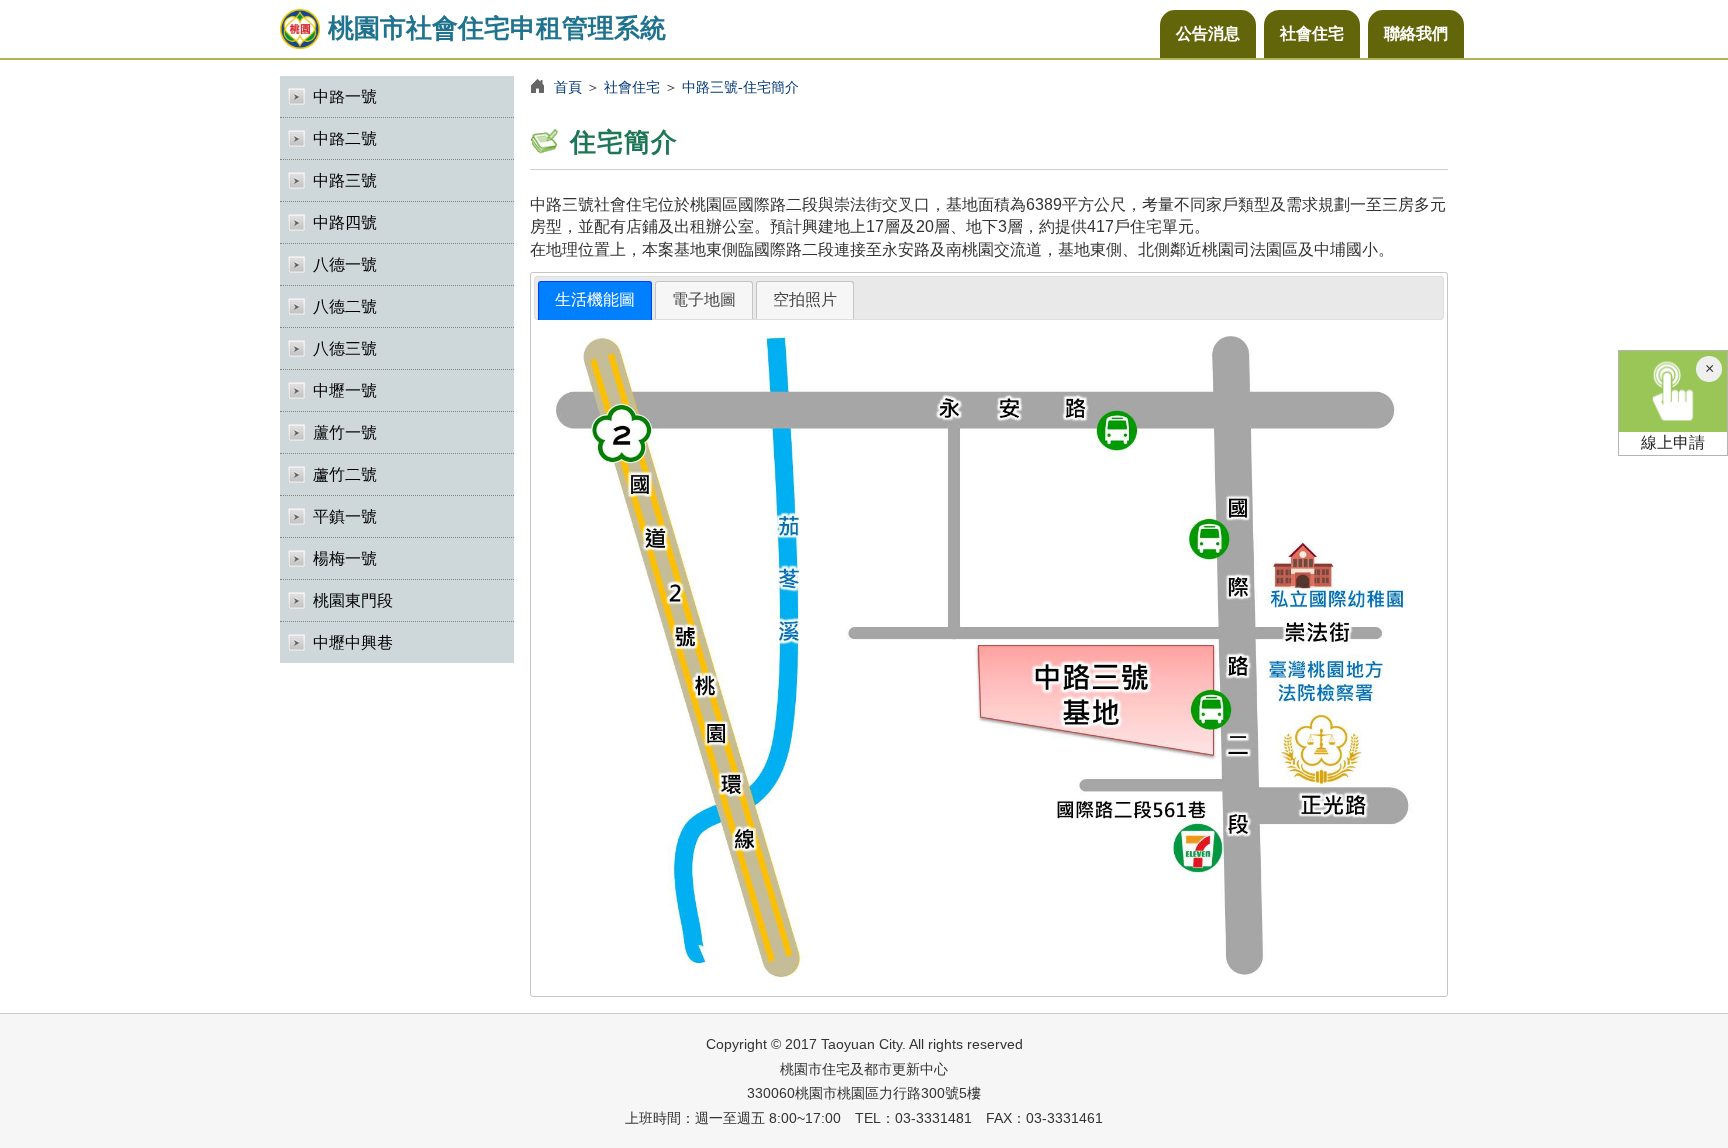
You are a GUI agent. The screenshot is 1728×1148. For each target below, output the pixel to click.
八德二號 (345, 306)
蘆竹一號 (345, 432)
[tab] (595, 300)
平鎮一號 (345, 516)
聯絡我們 (1416, 33)
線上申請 (1673, 442)
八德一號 (345, 264)
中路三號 (345, 180)
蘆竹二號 (345, 474)
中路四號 (345, 222)
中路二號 (345, 138)
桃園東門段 (353, 600)
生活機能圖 (595, 299)
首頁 (568, 87)
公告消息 (1208, 33)
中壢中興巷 (353, 642)
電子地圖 (704, 299)
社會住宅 (1312, 33)
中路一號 (345, 96)
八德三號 (345, 348)
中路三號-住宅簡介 (740, 87)
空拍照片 (805, 299)
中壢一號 (345, 390)
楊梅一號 (345, 558)
